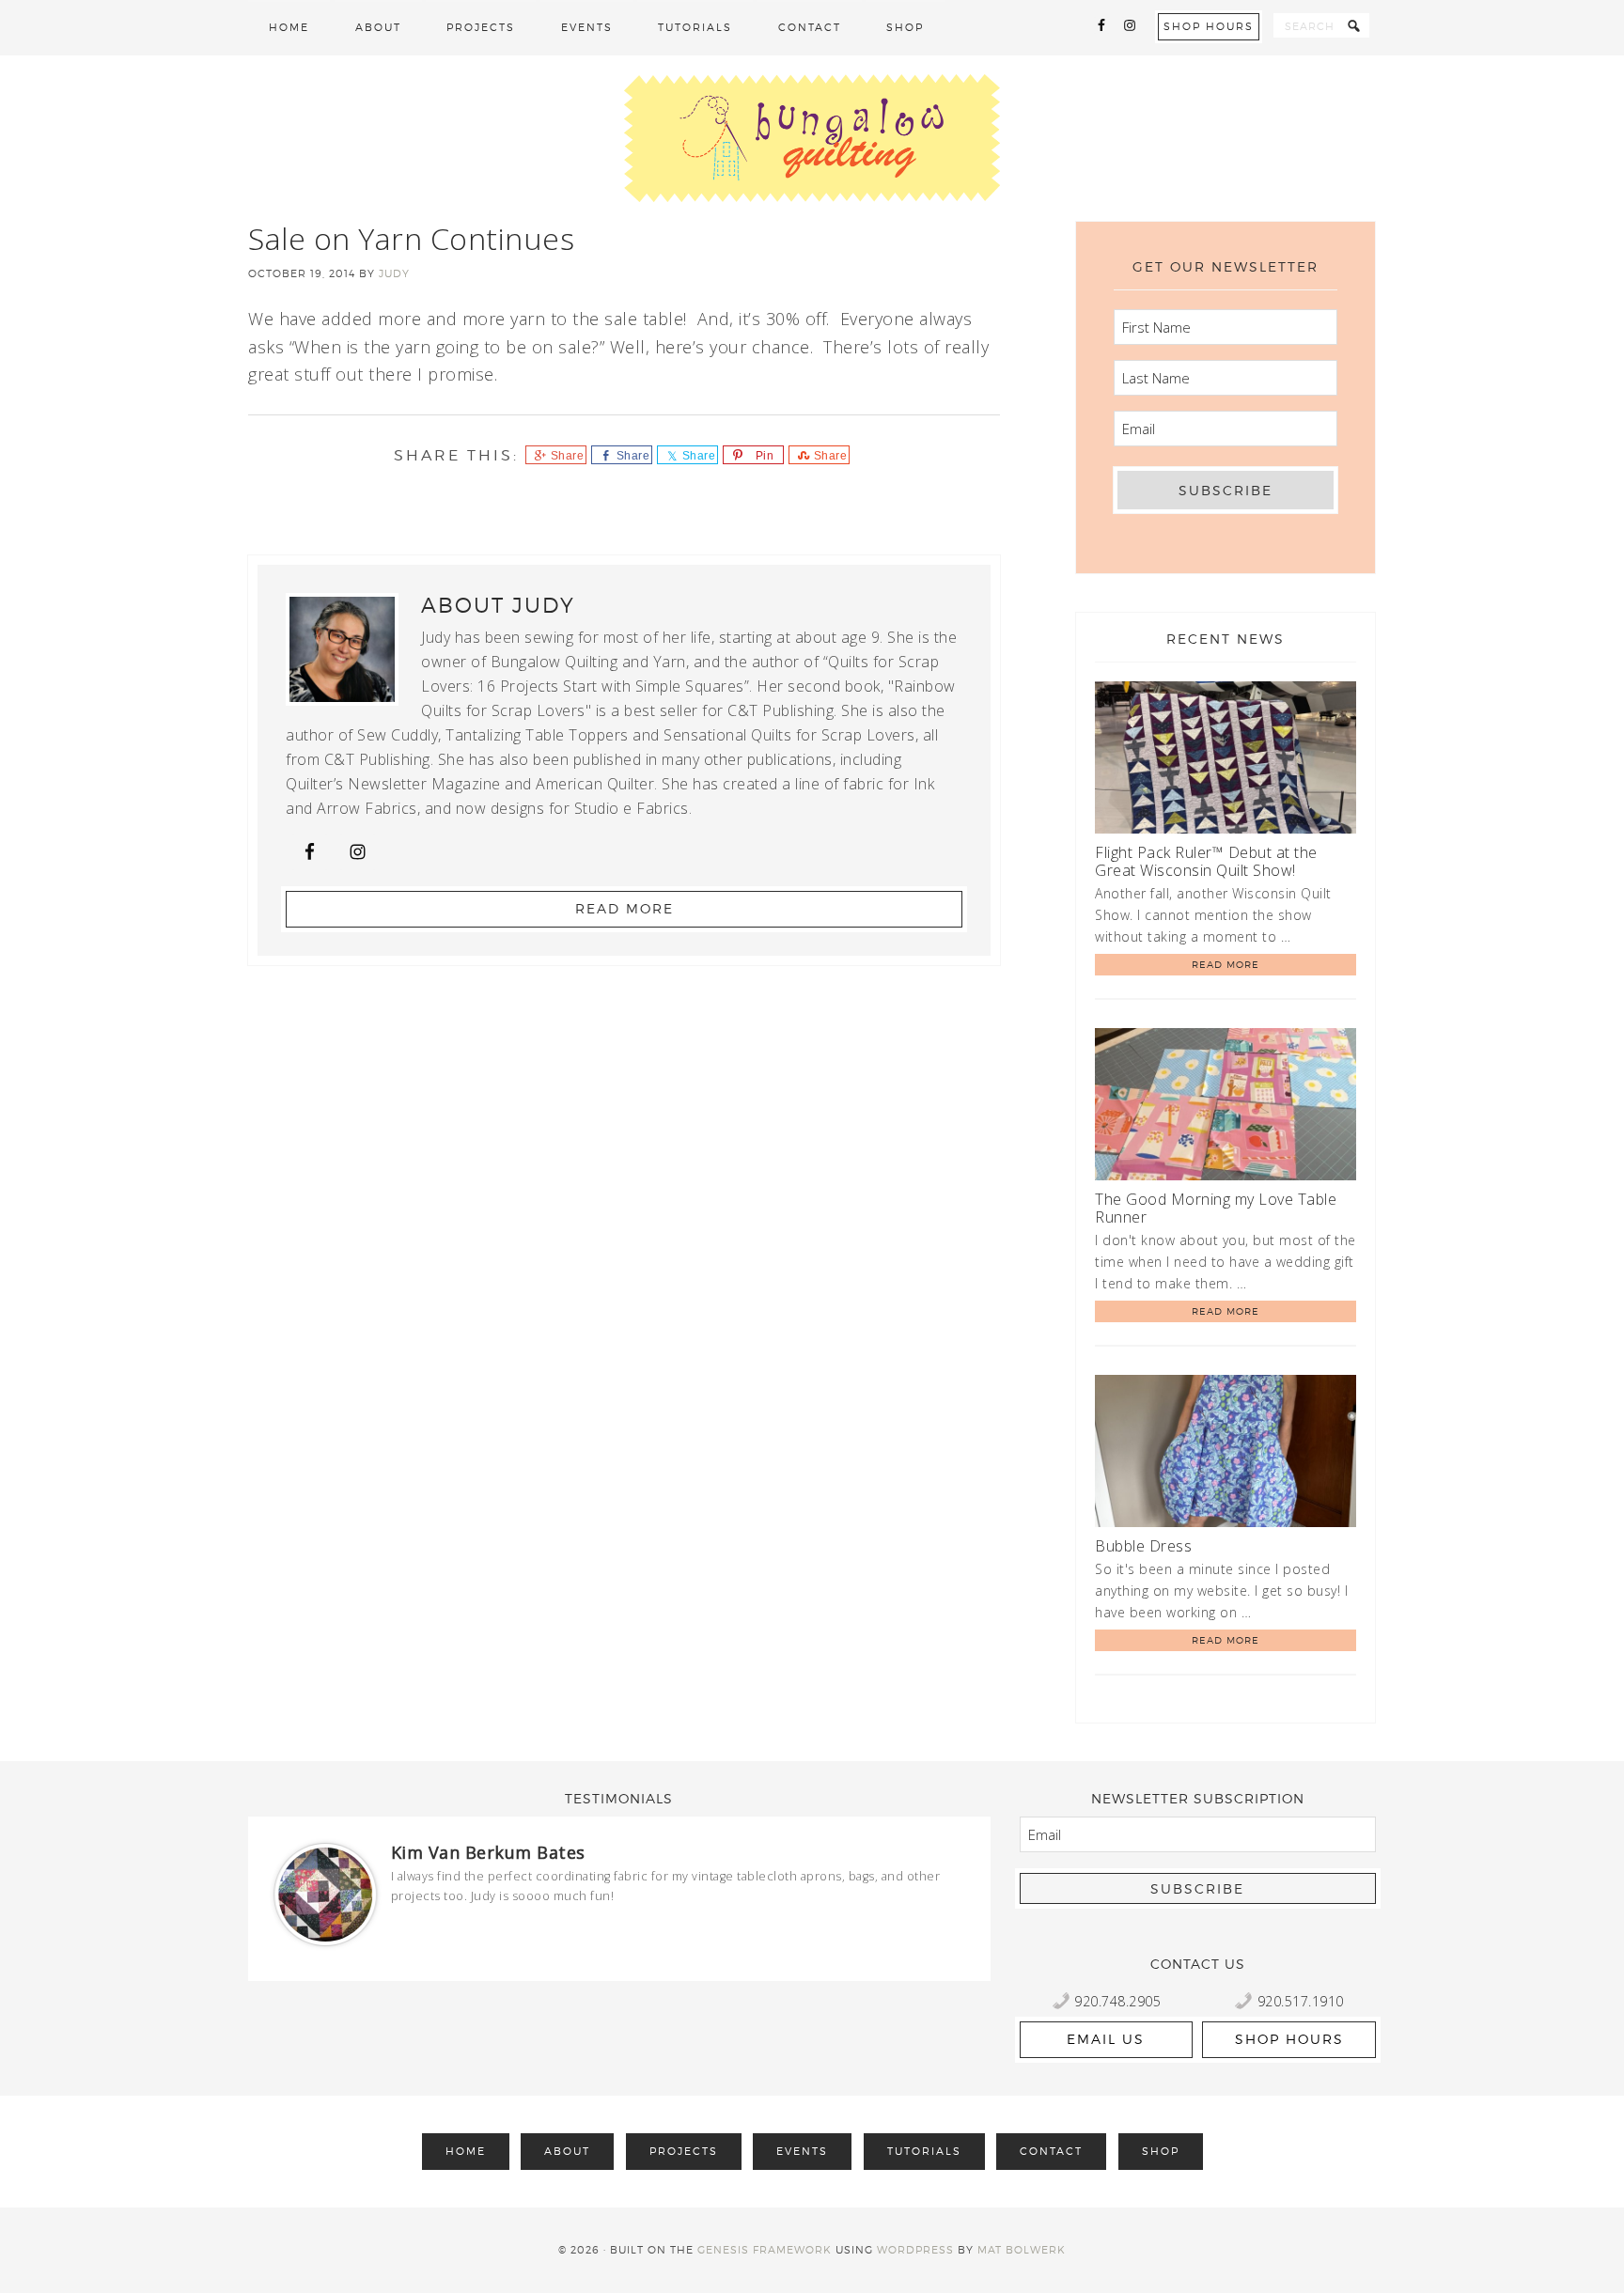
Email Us (1106, 2039)
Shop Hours (1209, 26)
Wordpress (915, 2250)
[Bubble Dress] (1226, 1454)
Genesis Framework (765, 2250)
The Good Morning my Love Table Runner (1216, 1208)
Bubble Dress (1143, 1546)
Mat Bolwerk (1022, 2250)
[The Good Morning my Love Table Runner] (1226, 1108)
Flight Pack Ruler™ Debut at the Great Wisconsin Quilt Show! (1206, 861)
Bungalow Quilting (812, 138)
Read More (625, 908)
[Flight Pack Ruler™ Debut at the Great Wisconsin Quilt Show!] (1226, 761)
